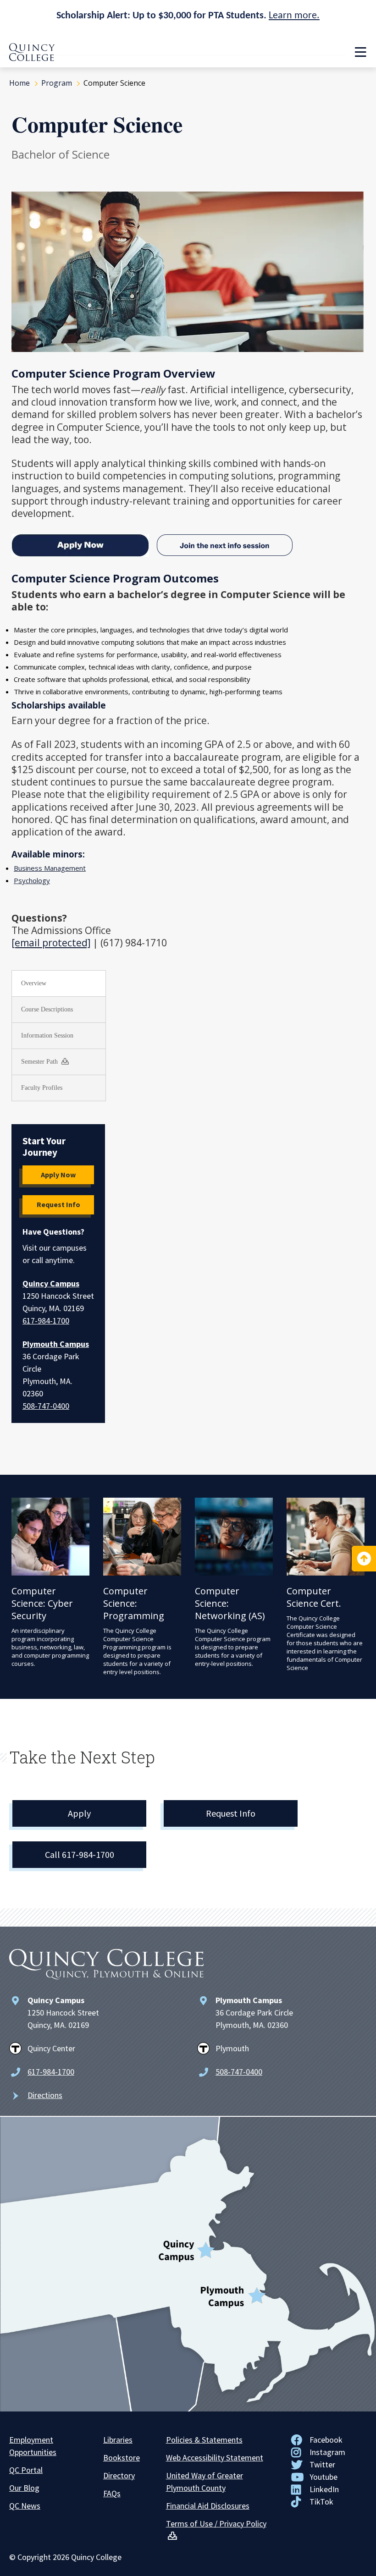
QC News (25, 2506)
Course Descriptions (47, 1009)
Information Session (47, 1035)
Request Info (58, 1204)
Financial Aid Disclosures (208, 2506)
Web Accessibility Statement (215, 2458)
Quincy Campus (51, 1283)
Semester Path (40, 1062)
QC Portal (26, 2470)
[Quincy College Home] (32, 58)
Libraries (118, 2440)
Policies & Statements (204, 2440)
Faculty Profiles (42, 1088)
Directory (119, 2475)
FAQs (112, 2493)
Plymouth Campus (56, 1344)
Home (19, 83)
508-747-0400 (46, 1406)
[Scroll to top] (364, 1559)
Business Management (50, 868)
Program (57, 83)
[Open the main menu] (360, 52)
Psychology (32, 880)
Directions (45, 2095)
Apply (79, 1813)
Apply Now (58, 1175)
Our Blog (24, 2488)
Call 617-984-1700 (80, 1854)
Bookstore (122, 2458)
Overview (34, 983)
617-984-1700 (46, 1321)
